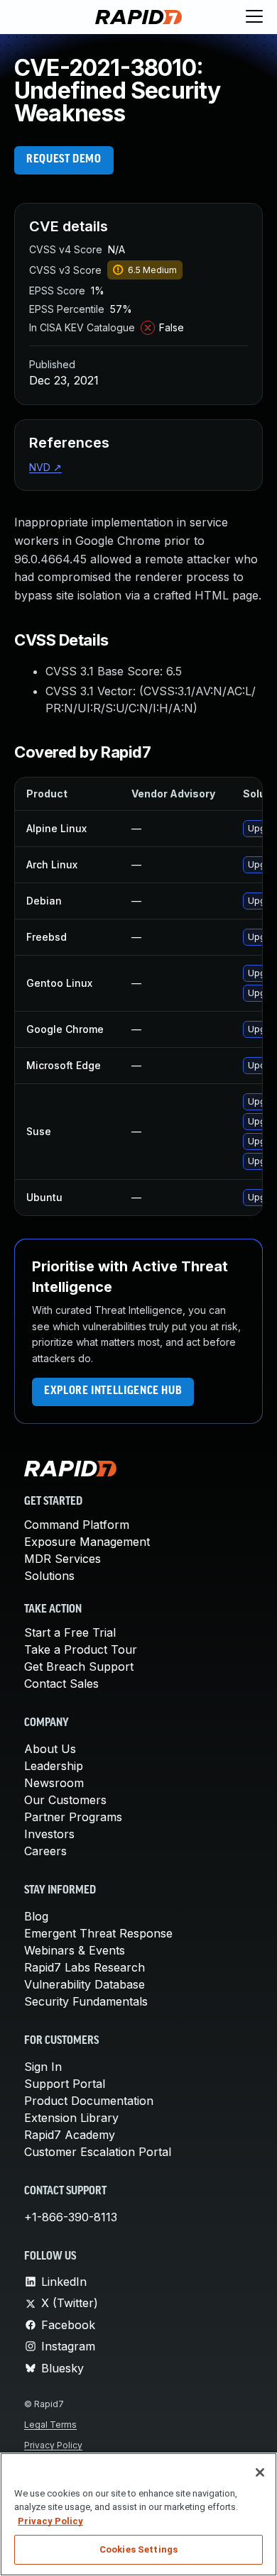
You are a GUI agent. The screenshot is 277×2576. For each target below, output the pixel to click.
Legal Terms (50, 2425)
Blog (36, 1916)
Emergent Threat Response (98, 1933)
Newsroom (54, 1783)
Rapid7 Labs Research (85, 1967)
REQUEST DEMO (64, 160)
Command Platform (77, 1525)
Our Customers (65, 1800)
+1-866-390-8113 (71, 2217)
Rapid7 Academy (70, 2135)
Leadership (54, 1766)
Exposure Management (87, 1542)
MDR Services (63, 1559)
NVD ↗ (45, 467)
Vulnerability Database (85, 1984)
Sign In (43, 2067)
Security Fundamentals (86, 2001)
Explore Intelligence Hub (113, 1391)
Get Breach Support (79, 1666)
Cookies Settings (138, 2549)
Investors (49, 1834)
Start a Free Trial (70, 1632)
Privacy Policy (53, 2445)
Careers (45, 1851)
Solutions (49, 1576)
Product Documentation (89, 2101)
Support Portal (65, 2084)
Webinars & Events (75, 1950)
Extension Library (71, 2118)
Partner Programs (73, 1817)
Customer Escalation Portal (98, 2152)
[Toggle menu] (254, 17)
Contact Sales (61, 1684)
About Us (50, 1749)
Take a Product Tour (81, 1649)
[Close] (260, 2472)
